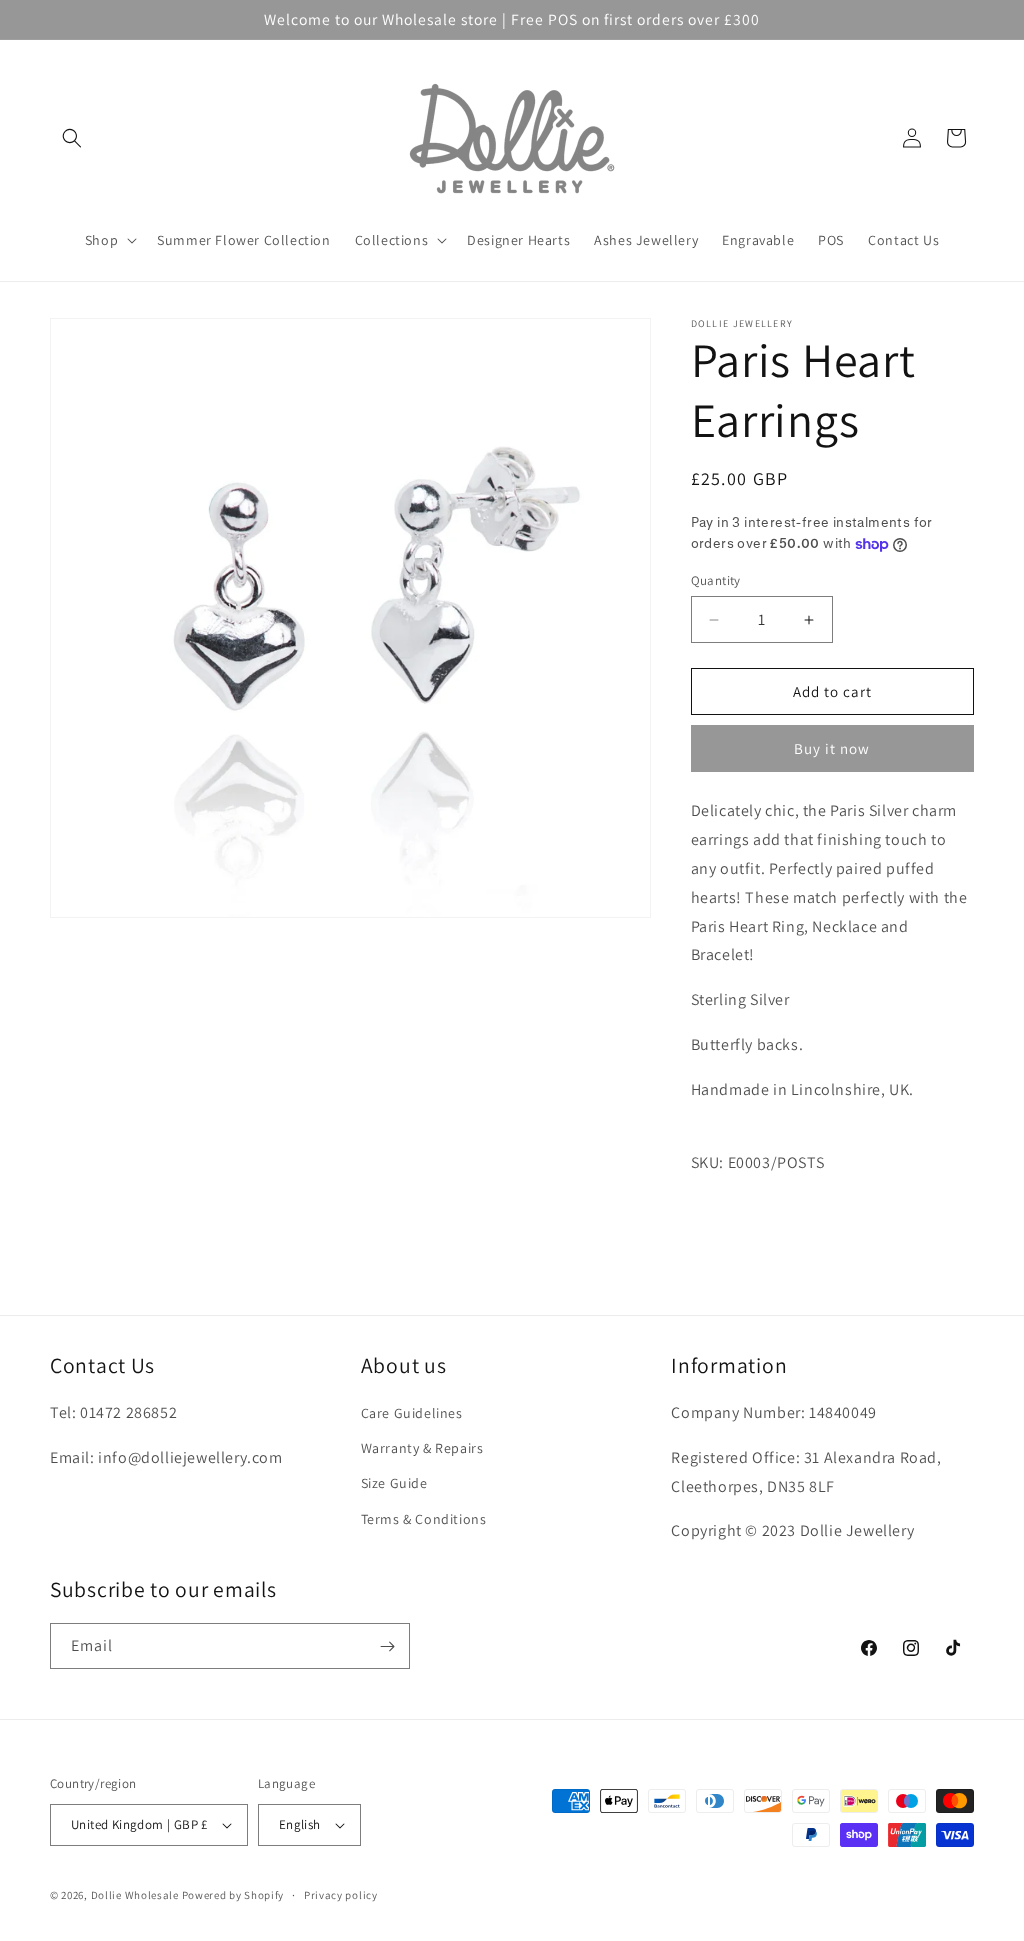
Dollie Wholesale (135, 1895)
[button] (72, 138)
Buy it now (832, 748)
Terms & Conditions (424, 1519)
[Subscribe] (387, 1646)
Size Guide (394, 1483)
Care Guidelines (412, 1413)
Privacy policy (341, 1895)
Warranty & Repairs (422, 1448)
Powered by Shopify (233, 1895)
